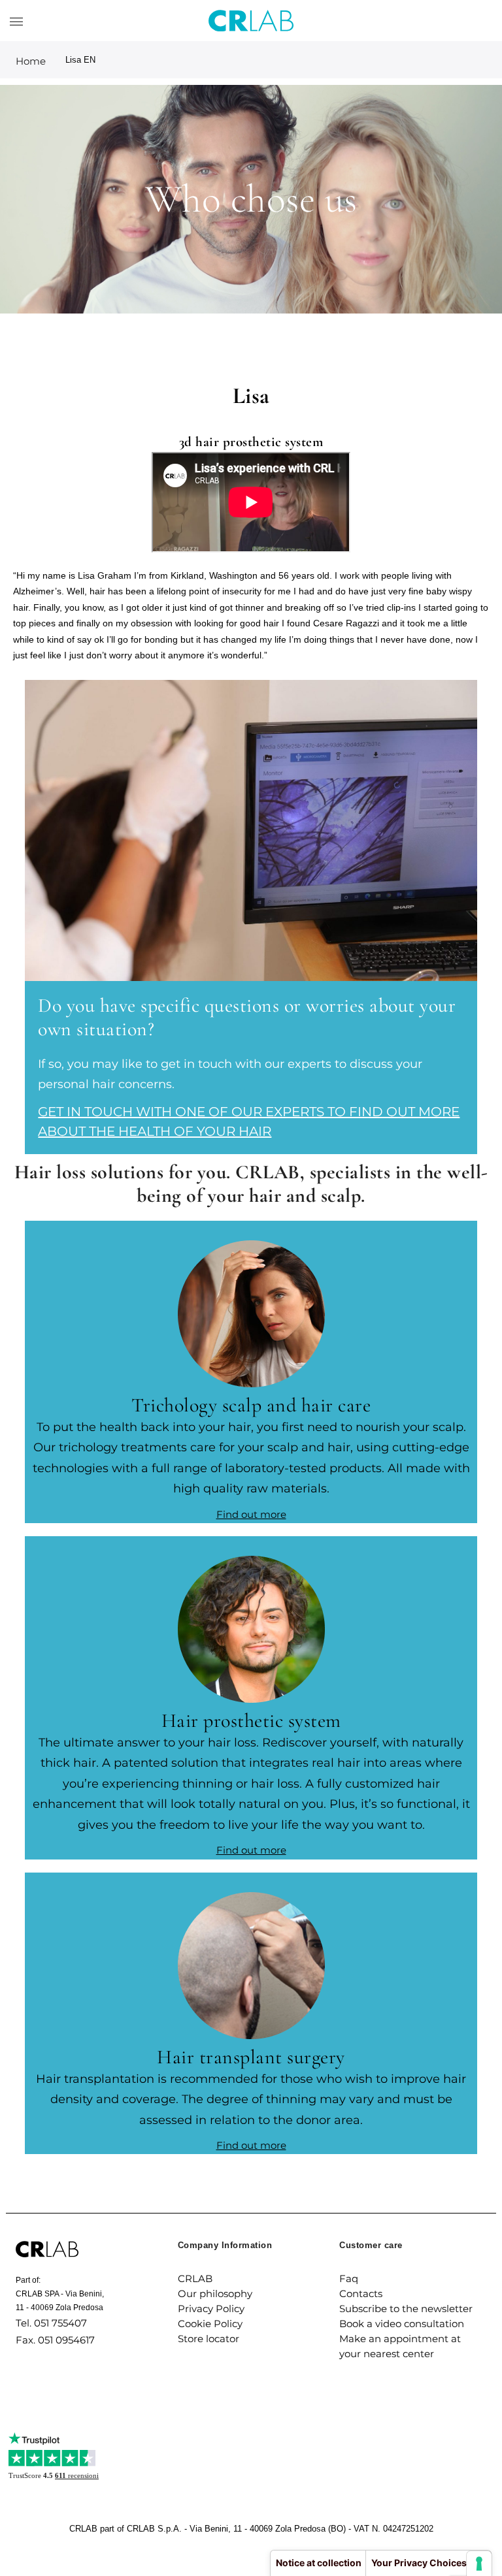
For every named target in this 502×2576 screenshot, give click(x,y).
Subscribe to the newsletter (406, 2309)
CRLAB (195, 2278)
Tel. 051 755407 (51, 2323)
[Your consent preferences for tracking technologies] (479, 2564)
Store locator (209, 2339)
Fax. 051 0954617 (55, 2340)
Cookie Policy (210, 2324)
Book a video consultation (402, 2324)
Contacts (361, 2294)
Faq (349, 2278)
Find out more (251, 1514)
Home (31, 61)
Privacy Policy (211, 2309)
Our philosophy (215, 2294)
